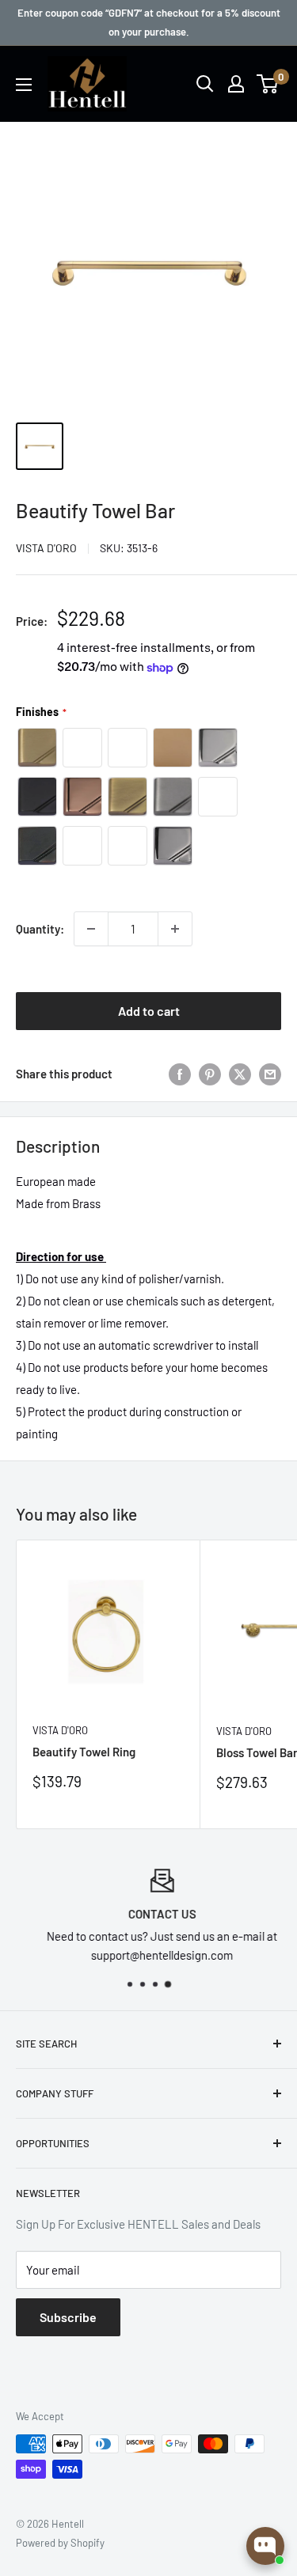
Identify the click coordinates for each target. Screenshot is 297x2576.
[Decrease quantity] (91, 929)
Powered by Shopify (60, 2543)
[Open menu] (24, 85)
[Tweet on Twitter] (240, 1074)
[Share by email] (270, 1074)
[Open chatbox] (265, 2546)
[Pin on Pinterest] (210, 1074)
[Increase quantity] (175, 929)
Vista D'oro (46, 548)
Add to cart (149, 1011)
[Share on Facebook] (180, 1074)
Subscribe (68, 2317)
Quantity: (40, 929)
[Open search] (205, 84)
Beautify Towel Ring (84, 1752)
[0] (268, 84)
